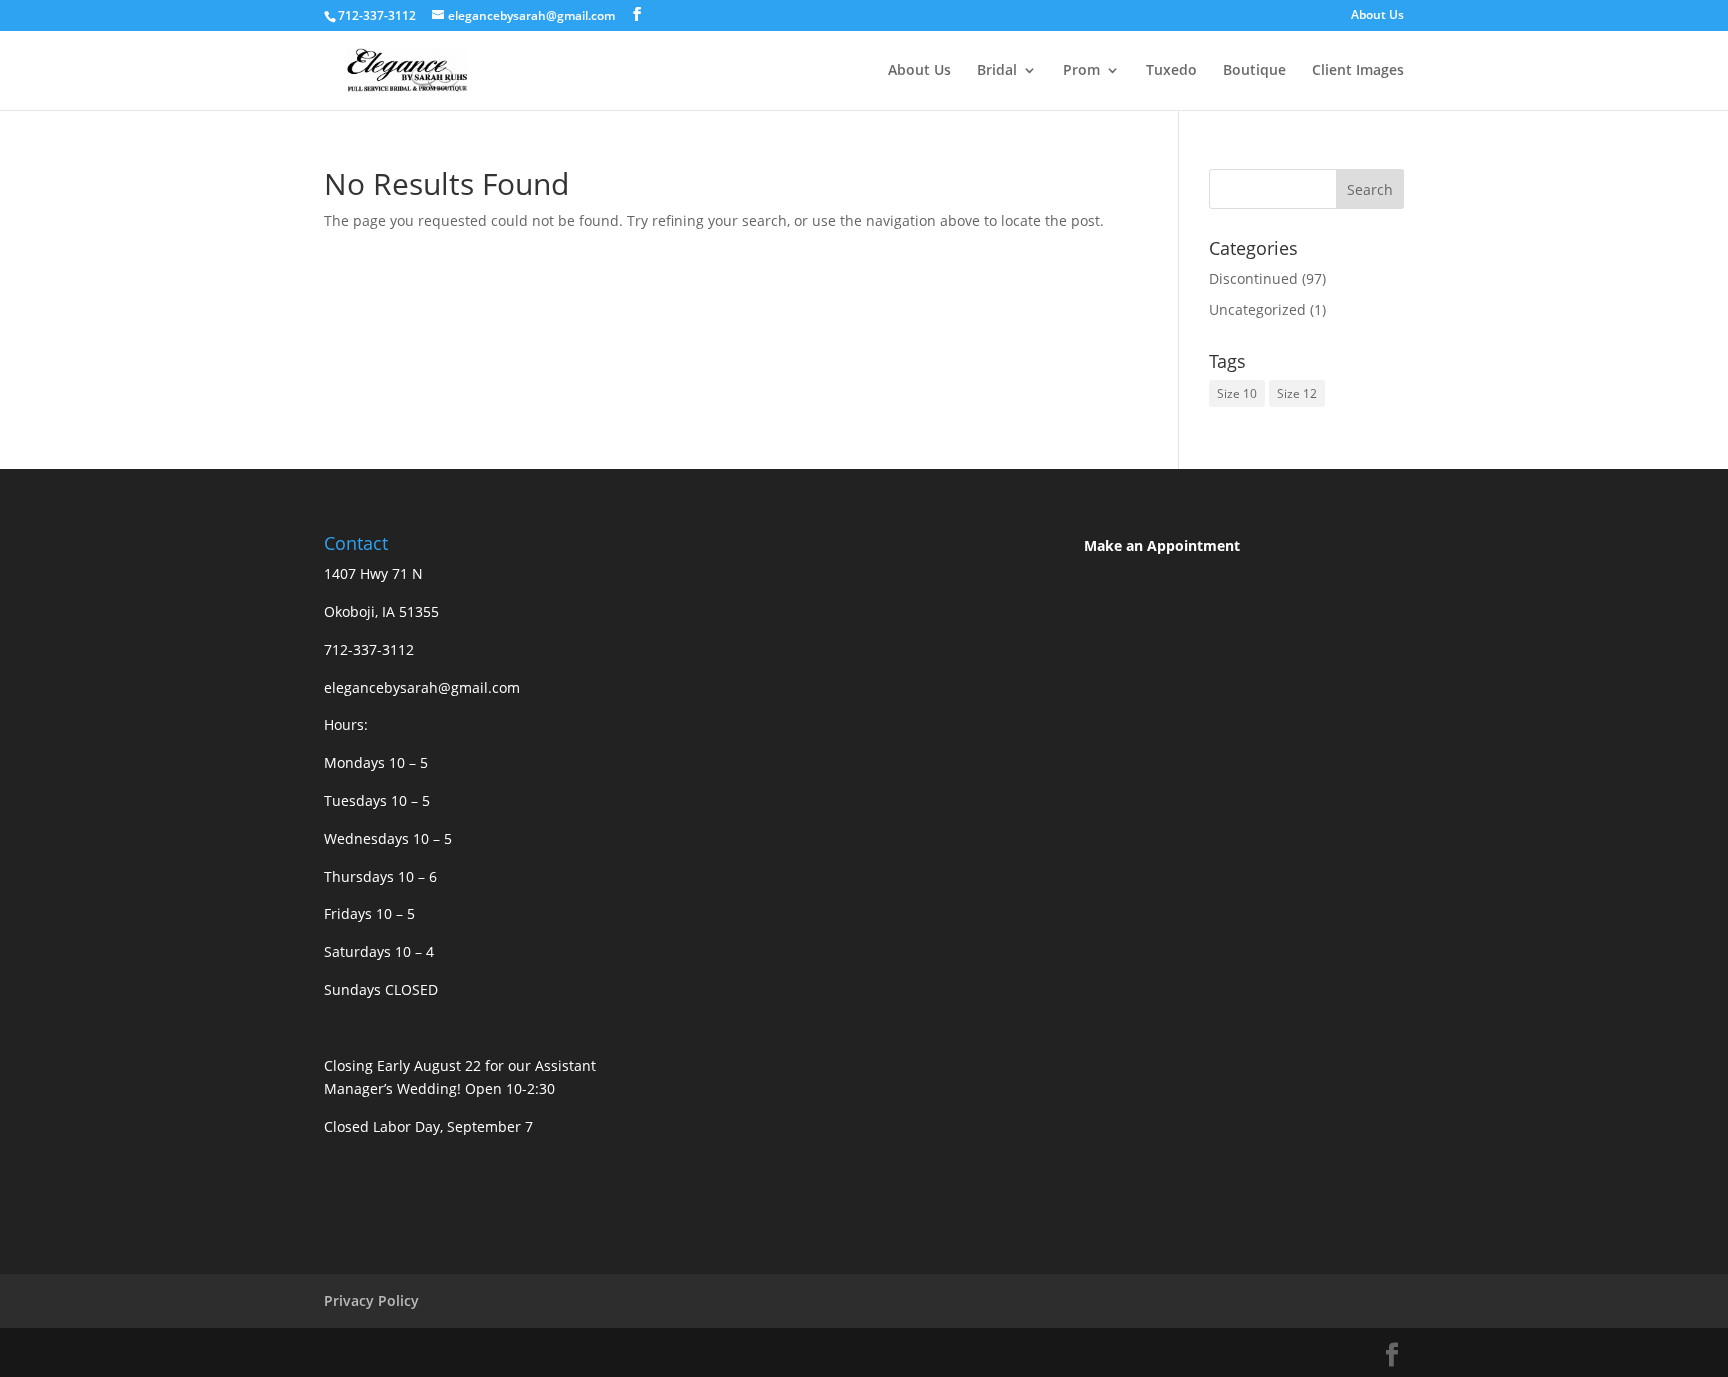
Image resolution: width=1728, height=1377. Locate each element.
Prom (1081, 71)
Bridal (997, 71)
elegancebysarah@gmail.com (422, 687)
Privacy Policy (371, 1300)
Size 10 (1237, 393)
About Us (1377, 16)
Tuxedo (1171, 71)
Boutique (1254, 71)
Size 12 (1297, 393)
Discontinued (1253, 278)
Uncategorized (1257, 309)
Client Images (1358, 71)
